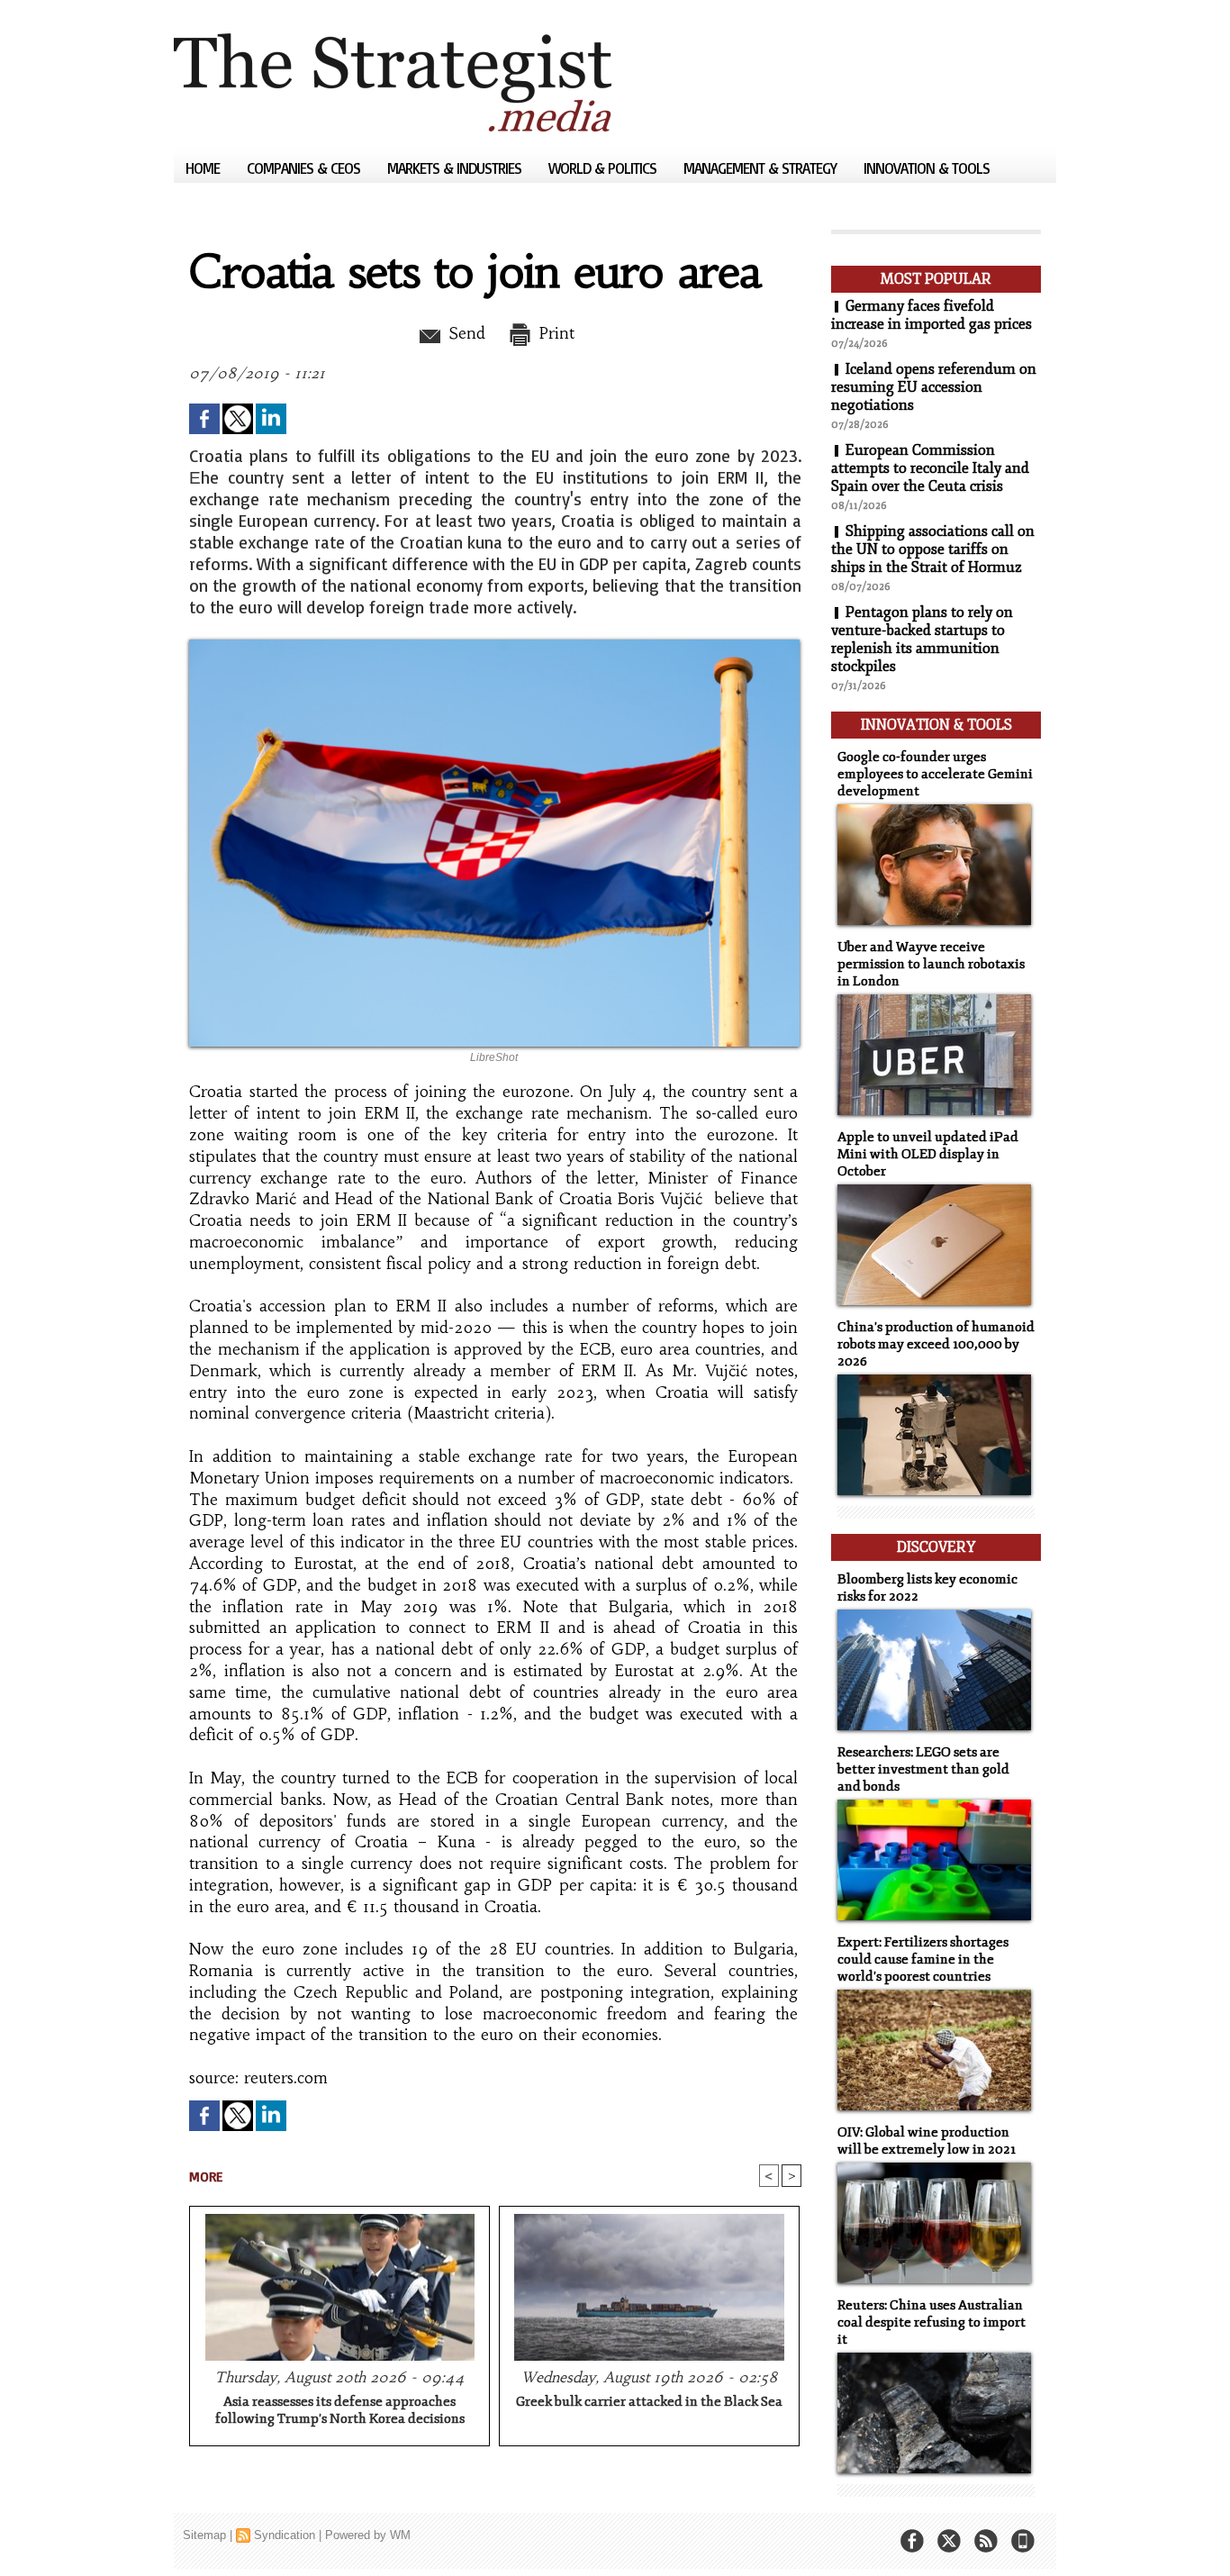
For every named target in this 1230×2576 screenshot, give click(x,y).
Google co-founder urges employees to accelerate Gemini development (935, 774)
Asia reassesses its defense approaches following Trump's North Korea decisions (340, 2410)
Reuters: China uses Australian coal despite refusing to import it (932, 2322)
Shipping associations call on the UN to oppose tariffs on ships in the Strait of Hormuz (933, 549)
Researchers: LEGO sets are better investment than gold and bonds (923, 1769)
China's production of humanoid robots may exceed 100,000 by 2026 (936, 1344)
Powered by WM (368, 2535)
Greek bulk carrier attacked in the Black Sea (649, 2402)
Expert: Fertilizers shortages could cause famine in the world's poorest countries (923, 1959)
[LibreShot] (494, 645)
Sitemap (204, 2535)
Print (554, 333)
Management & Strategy (762, 168)
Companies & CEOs (305, 168)
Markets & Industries (456, 168)
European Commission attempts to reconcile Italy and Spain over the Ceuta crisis (930, 468)
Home (204, 168)
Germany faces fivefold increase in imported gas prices (932, 315)
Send (464, 333)
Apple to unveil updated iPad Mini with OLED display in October (928, 1154)
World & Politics (604, 168)
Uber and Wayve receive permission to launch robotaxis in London (931, 964)
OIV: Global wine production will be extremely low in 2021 (927, 2141)
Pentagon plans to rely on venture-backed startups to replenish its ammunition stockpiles (922, 639)
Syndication (285, 2535)
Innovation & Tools (927, 168)
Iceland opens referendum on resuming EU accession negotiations (934, 387)
